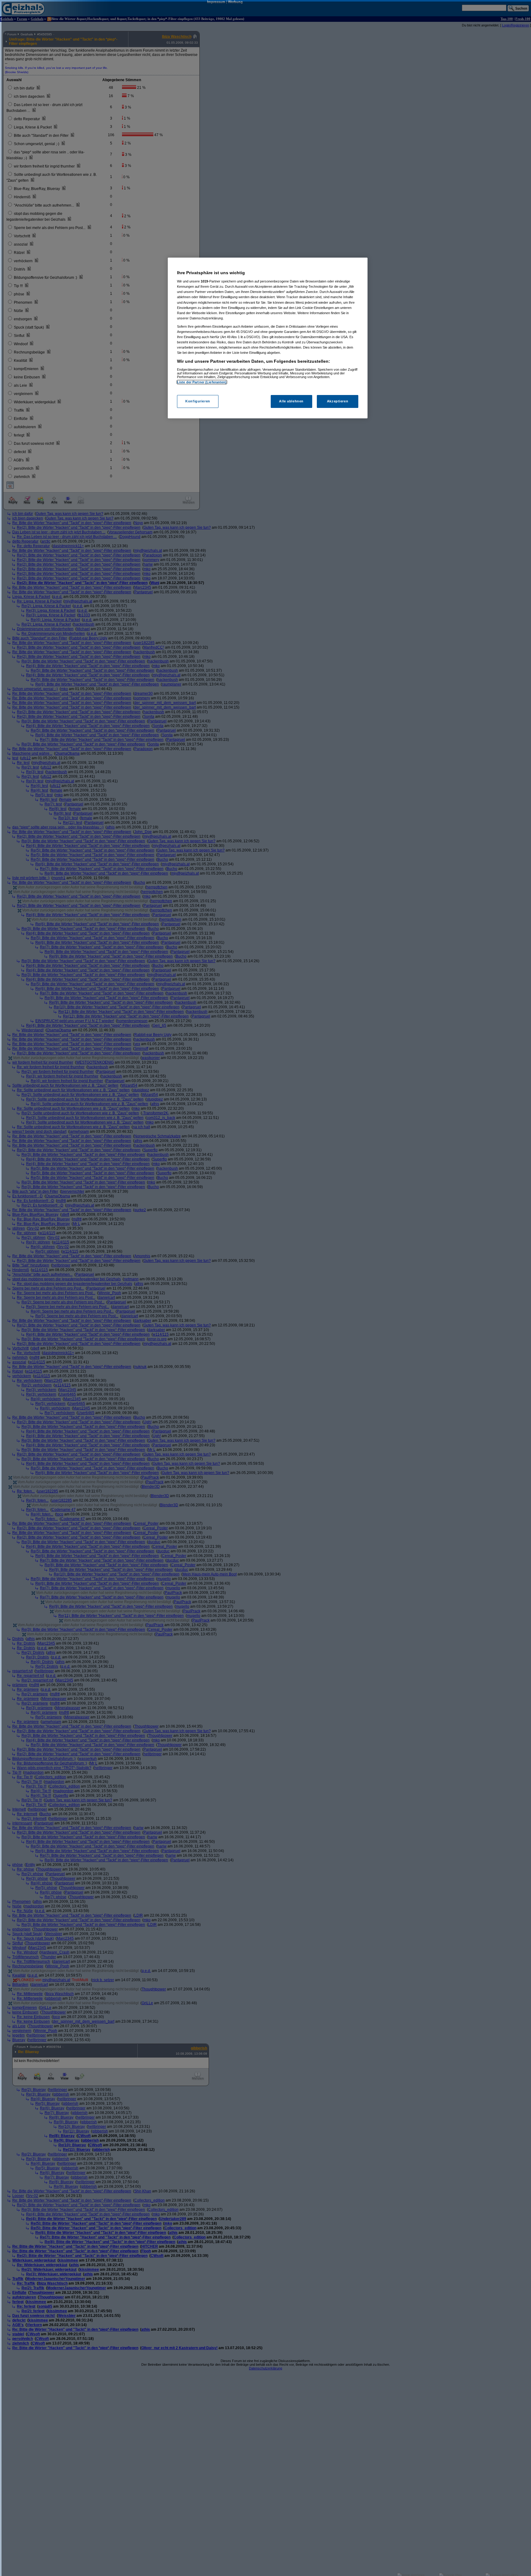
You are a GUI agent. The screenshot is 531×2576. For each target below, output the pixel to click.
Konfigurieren (198, 401)
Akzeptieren (338, 401)
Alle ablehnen (291, 401)
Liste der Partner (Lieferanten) (202, 382)
